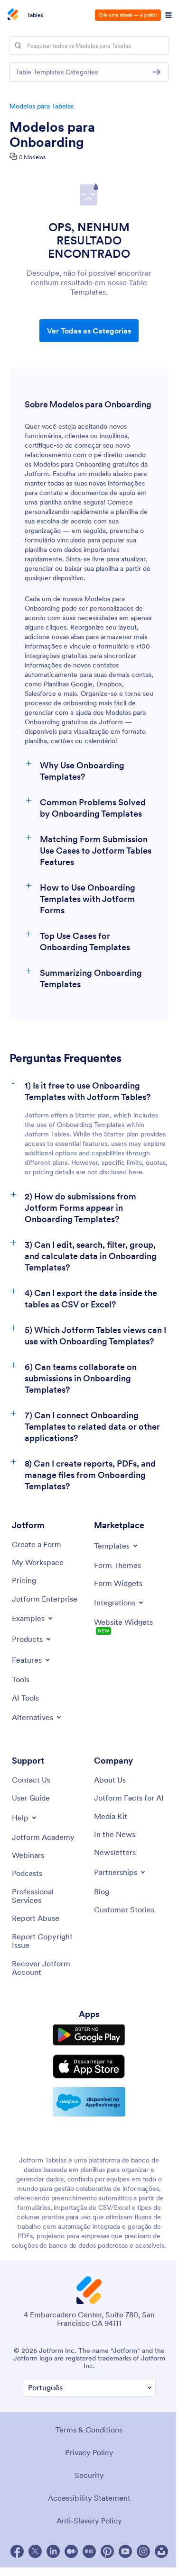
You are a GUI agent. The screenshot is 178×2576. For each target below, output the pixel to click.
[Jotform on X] (35, 2551)
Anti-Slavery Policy (89, 2521)
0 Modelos (32, 157)
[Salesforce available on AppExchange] (89, 2102)
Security (89, 2475)
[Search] (18, 45)
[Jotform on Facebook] (17, 2551)
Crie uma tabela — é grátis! (128, 15)
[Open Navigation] (169, 15)
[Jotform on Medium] (71, 2551)
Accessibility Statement (89, 2498)
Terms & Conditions (89, 2430)
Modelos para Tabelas (42, 106)
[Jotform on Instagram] (143, 2551)
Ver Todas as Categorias (89, 331)
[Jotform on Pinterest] (107, 2551)
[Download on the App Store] (89, 2067)
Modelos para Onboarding (52, 135)
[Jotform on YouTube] (125, 2551)
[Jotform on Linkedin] (53, 2551)
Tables (35, 15)
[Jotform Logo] (12, 15)
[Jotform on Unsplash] (161, 2551)
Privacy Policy (89, 2452)
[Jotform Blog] (89, 2551)
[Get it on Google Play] (89, 2035)
